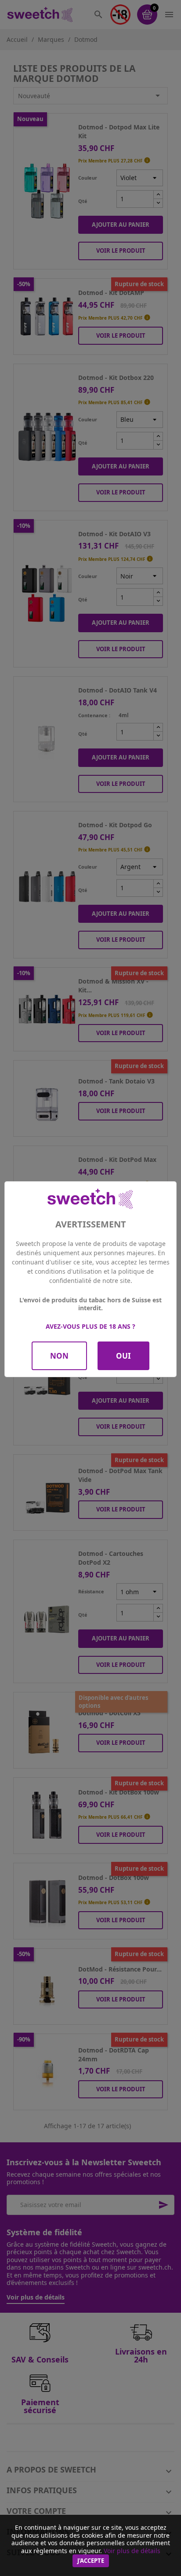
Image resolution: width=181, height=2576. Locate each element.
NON (59, 1356)
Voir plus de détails (132, 2551)
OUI (123, 1356)
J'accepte (91, 2561)
